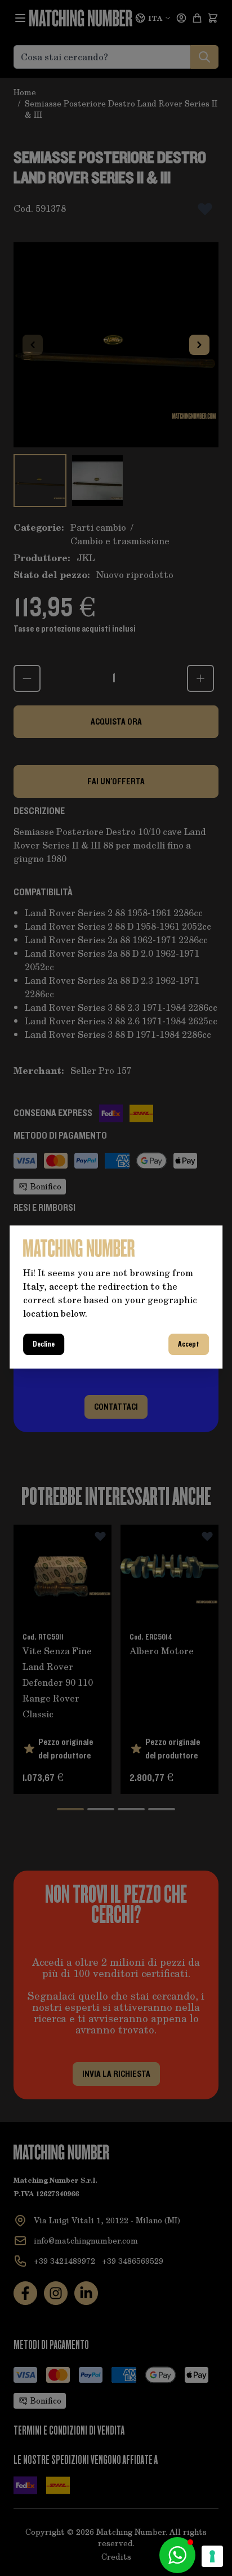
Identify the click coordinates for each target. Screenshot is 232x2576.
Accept (189, 1344)
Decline (44, 1344)
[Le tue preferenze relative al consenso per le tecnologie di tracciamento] (212, 2556)
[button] (177, 2555)
